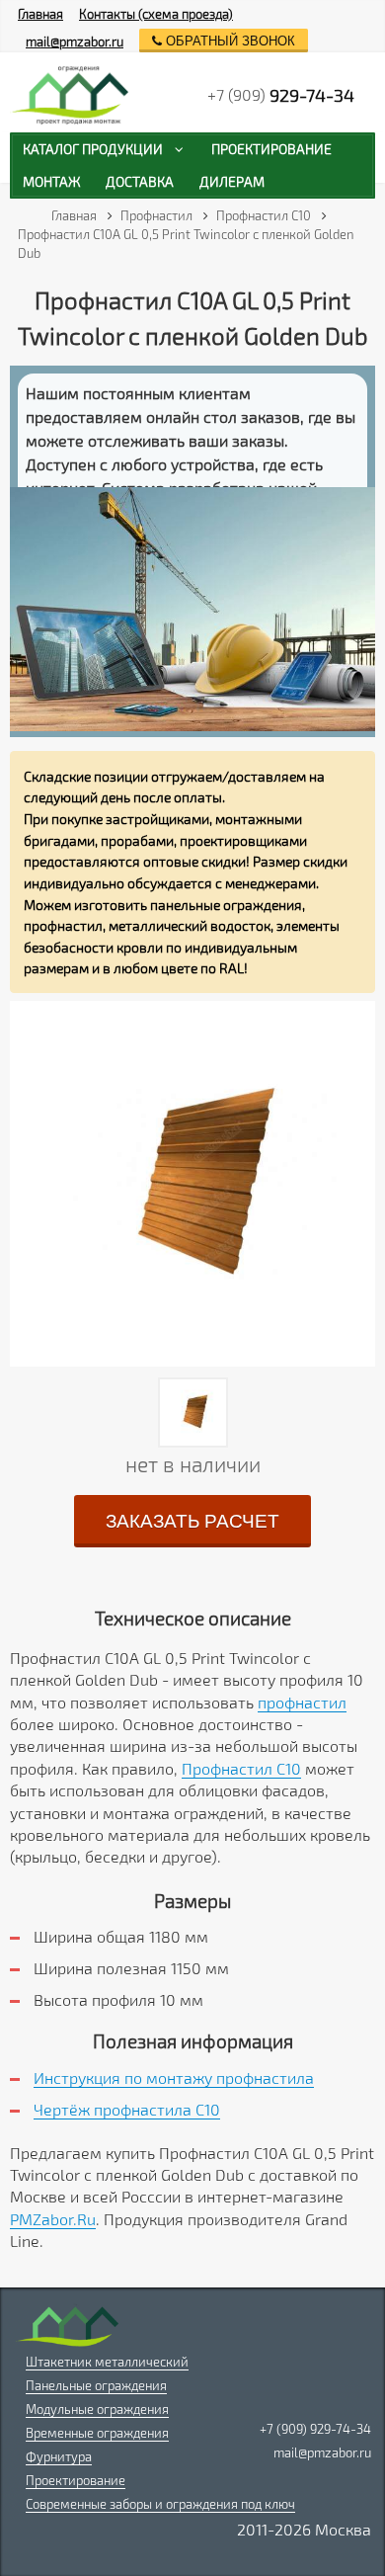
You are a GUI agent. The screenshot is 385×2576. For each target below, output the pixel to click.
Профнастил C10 (241, 1768)
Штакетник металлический (107, 2362)
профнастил (302, 1702)
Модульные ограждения (97, 2409)
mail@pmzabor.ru (75, 42)
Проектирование (76, 2480)
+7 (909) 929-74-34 (315, 2429)
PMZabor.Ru (53, 2219)
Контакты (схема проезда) (156, 14)
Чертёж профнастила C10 (127, 2109)
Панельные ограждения (96, 2385)
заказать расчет (192, 1521)
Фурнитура (59, 2456)
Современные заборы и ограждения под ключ (160, 2504)
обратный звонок (229, 41)
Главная (40, 14)
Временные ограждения (97, 2433)
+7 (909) (281, 95)
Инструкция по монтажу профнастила (174, 2077)
